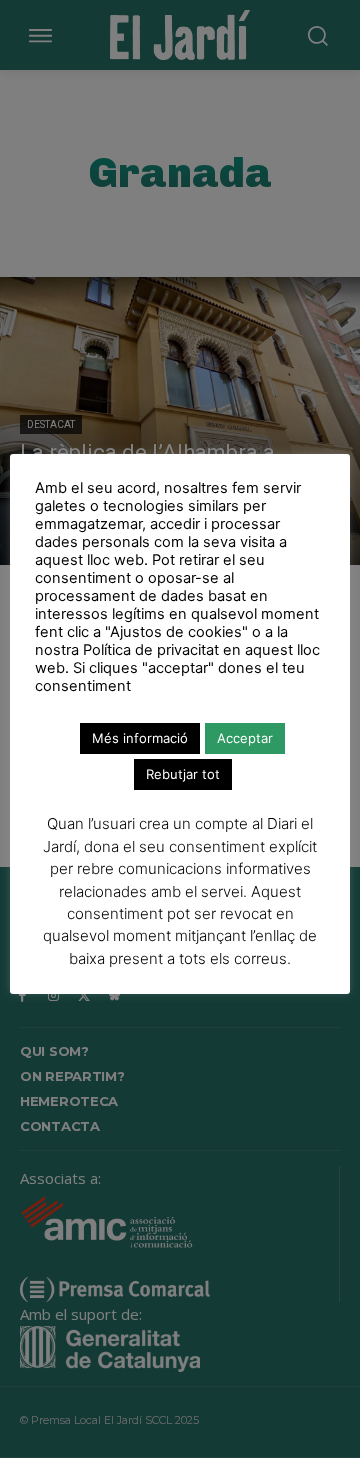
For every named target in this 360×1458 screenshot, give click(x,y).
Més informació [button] (140, 738)
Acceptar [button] (245, 738)
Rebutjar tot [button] (183, 774)
